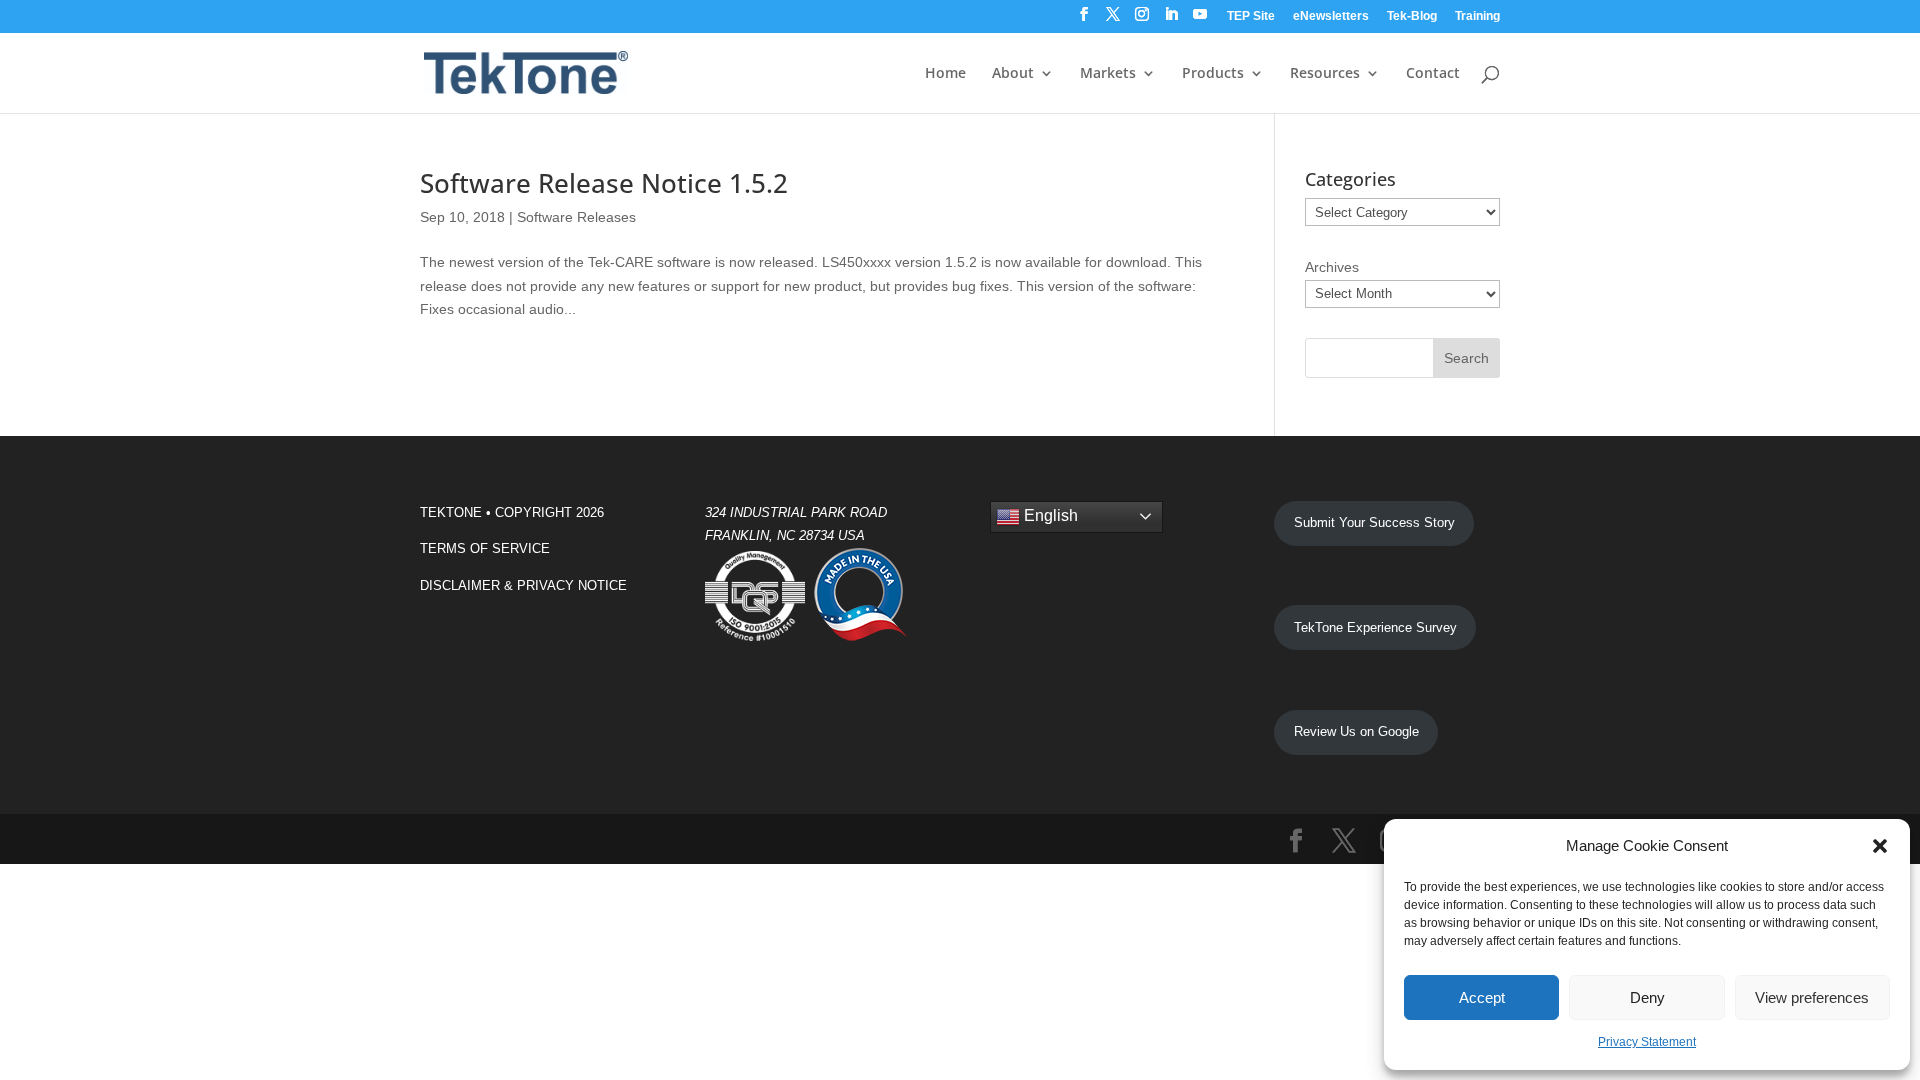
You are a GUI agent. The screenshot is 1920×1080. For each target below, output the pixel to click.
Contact (1433, 74)
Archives (1332, 267)
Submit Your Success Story (1374, 522)
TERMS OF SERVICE (485, 548)
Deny (1647, 997)
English (1049, 515)
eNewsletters (1331, 16)
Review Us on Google (1356, 731)
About (1013, 74)
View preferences (1812, 997)
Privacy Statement (1647, 1042)
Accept (1482, 997)
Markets (1108, 74)
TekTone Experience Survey (1375, 627)
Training (1477, 16)
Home (945, 74)
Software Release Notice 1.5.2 (604, 183)
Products (1213, 74)
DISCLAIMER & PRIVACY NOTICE (523, 585)
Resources (1325, 74)
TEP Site (1251, 16)
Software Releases (576, 217)
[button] (1880, 846)
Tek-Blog (1412, 16)
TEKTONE (451, 512)
